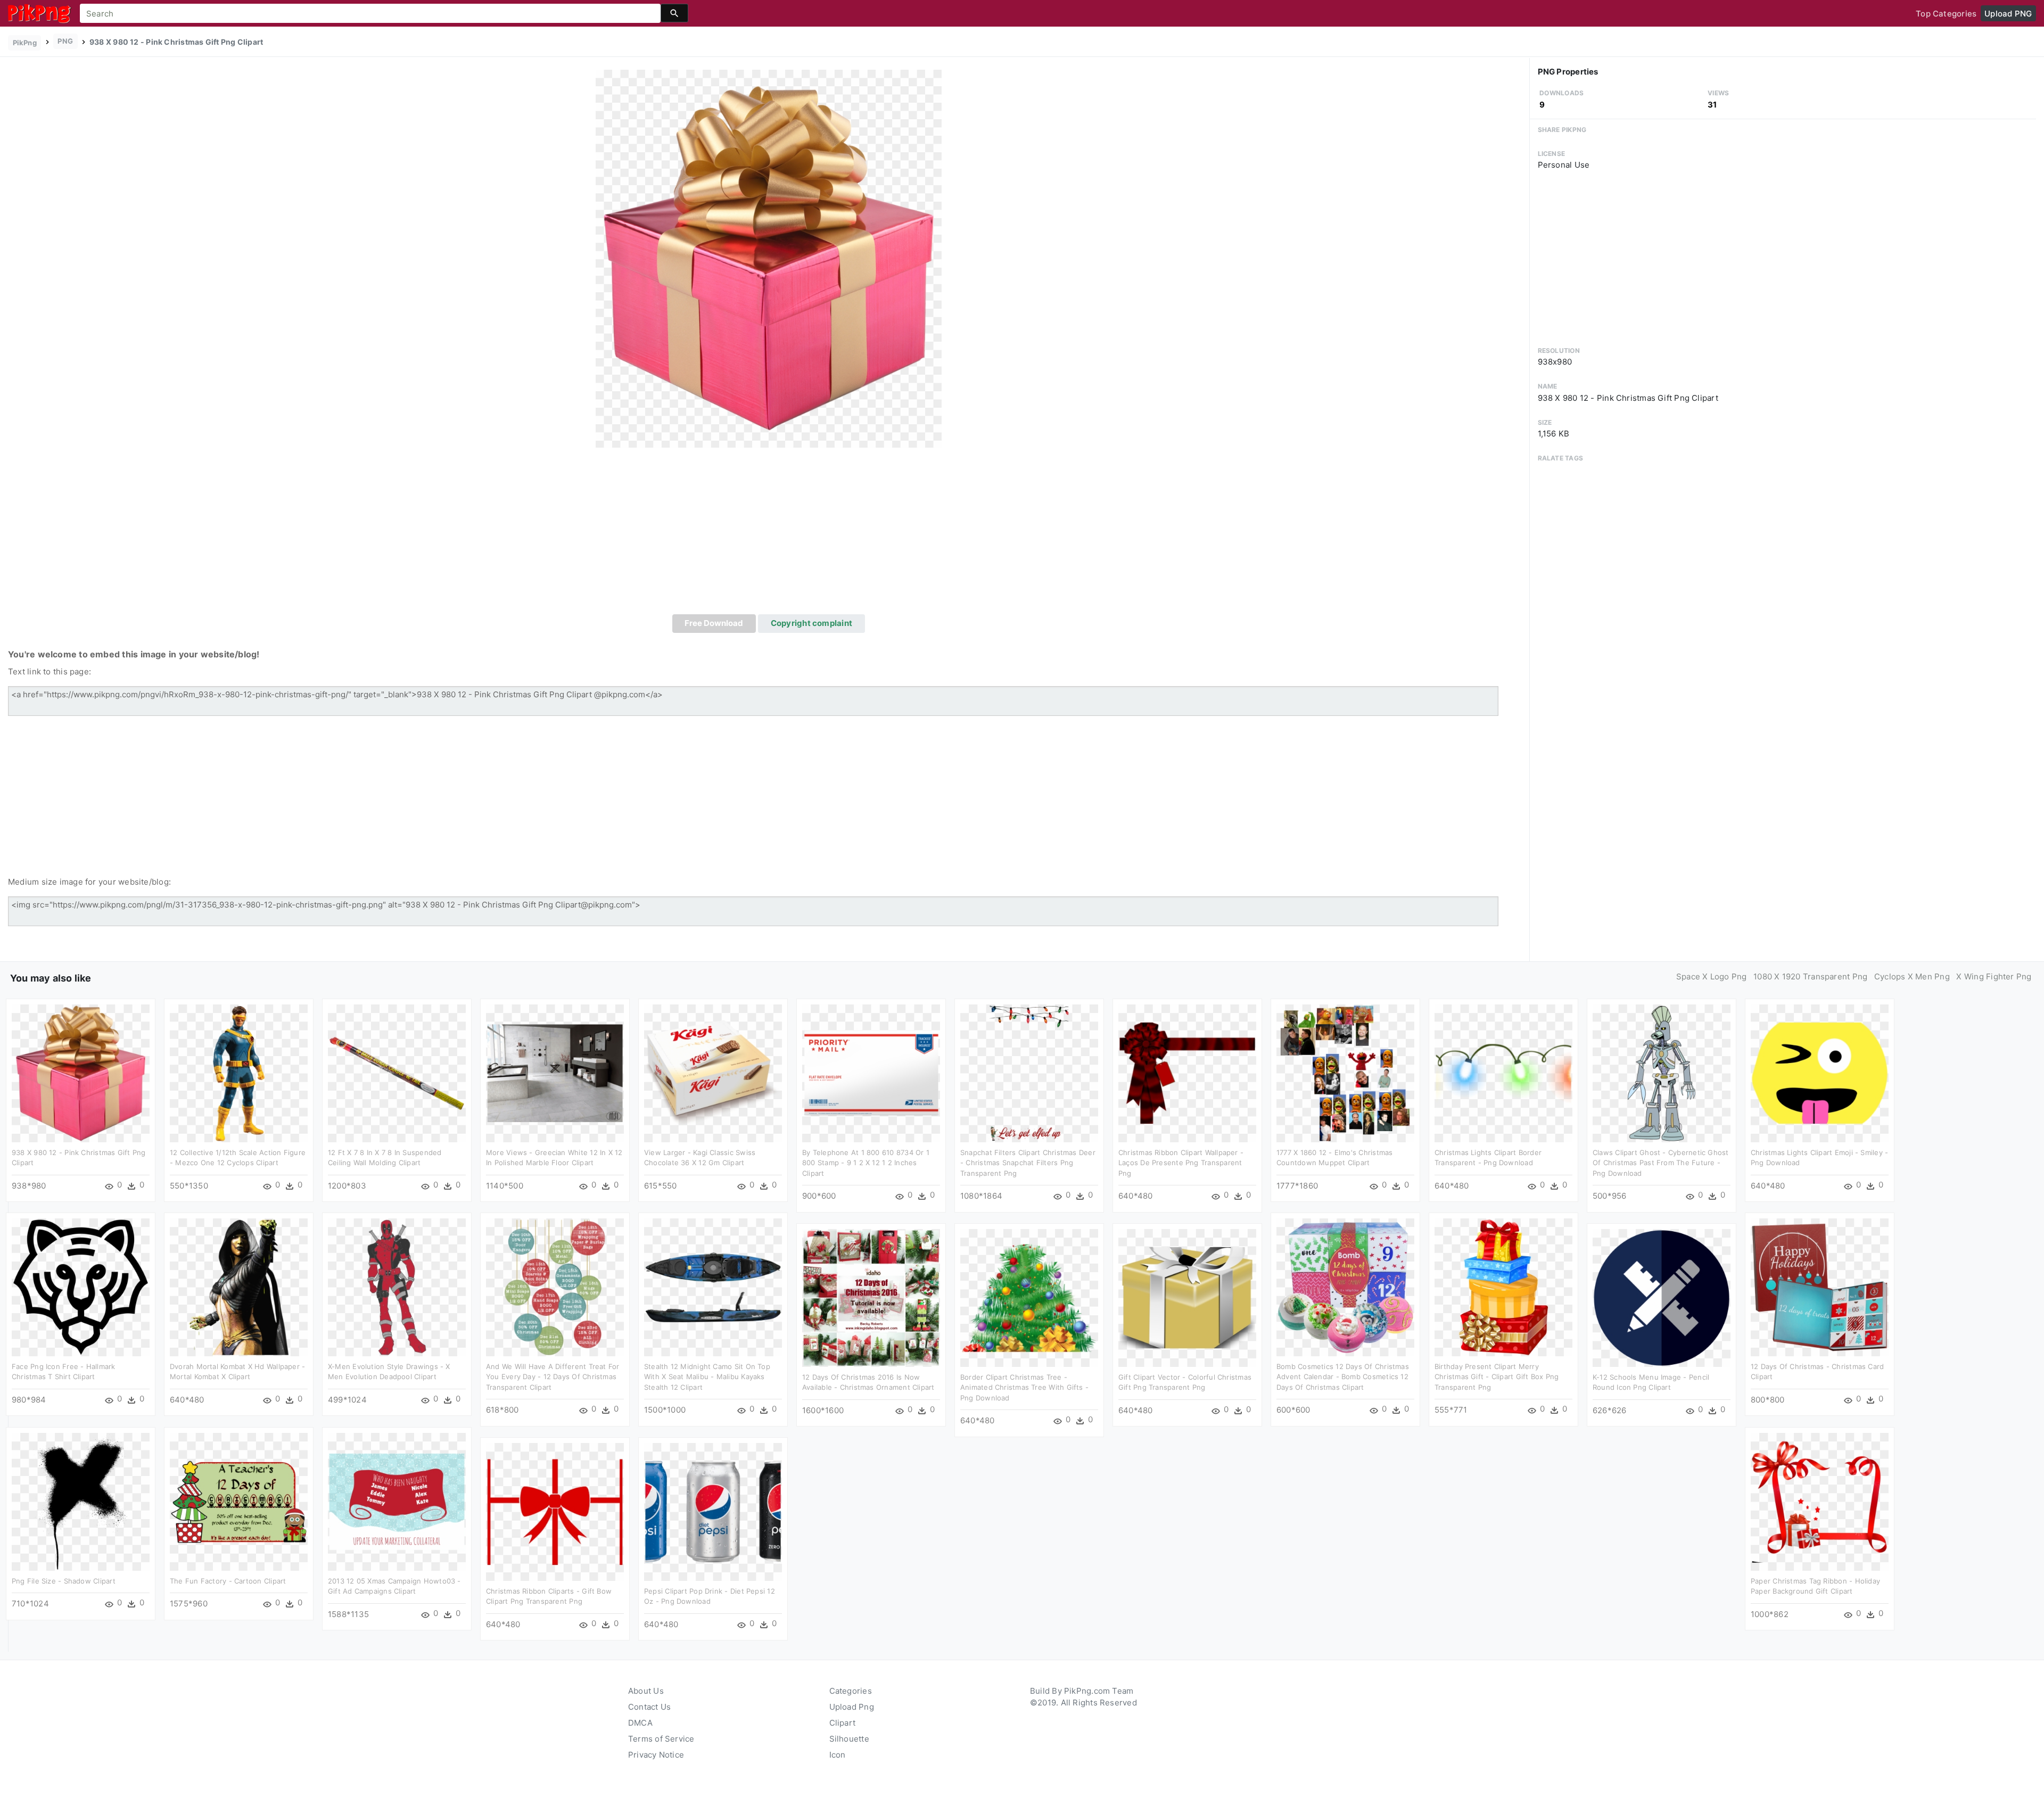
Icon (838, 1755)
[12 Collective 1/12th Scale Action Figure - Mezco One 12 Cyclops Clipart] (239, 1072)
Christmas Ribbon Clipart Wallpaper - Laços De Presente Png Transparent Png (1181, 1163)
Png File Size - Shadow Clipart (64, 1581)
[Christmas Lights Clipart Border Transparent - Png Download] (1503, 1072)
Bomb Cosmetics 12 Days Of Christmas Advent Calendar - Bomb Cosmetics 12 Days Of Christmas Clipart (1343, 1377)
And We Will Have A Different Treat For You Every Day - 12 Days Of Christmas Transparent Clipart (553, 1377)
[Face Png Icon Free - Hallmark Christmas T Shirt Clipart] (81, 1286)
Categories (851, 1691)
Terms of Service (661, 1739)
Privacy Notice (656, 1755)
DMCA (640, 1723)
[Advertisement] (769, 534)
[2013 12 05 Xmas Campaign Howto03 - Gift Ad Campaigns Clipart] (397, 1501)
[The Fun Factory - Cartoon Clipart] (239, 1501)
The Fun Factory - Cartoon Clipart (228, 1581)
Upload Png (852, 1707)
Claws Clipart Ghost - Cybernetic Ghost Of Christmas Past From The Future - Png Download (1661, 1163)
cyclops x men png (1912, 976)
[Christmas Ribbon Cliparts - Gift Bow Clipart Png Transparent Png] (555, 1511)
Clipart (843, 1723)
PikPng (25, 43)
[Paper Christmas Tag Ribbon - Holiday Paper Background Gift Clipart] (1820, 1501)
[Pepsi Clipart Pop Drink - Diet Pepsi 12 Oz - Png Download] (713, 1511)
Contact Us (649, 1707)
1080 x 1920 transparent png (1810, 976)
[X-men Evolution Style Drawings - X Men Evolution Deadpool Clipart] (397, 1286)
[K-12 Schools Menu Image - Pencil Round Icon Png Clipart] (1662, 1297)
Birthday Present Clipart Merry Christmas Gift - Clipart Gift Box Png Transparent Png (1497, 1377)
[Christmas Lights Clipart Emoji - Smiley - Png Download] (1820, 1072)
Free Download (714, 623)
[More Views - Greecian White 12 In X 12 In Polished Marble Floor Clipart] (555, 1072)
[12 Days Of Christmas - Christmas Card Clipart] (1820, 1286)
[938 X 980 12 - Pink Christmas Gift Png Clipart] (769, 258)
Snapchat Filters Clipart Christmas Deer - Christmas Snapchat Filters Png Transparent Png (1028, 1163)
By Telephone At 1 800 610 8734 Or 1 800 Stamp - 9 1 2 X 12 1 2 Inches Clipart (866, 1163)
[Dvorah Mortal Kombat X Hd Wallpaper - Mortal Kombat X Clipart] (239, 1286)
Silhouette (849, 1739)
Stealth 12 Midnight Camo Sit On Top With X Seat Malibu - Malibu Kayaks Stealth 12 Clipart (707, 1377)
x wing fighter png (1994, 976)
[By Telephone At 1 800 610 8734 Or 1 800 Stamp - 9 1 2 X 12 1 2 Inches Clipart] (871, 1072)
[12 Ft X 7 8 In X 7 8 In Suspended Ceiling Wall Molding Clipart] (397, 1072)
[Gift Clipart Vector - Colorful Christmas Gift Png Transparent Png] (1187, 1297)
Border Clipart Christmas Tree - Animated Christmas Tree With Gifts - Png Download (1024, 1387)
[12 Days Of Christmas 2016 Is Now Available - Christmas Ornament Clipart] (871, 1297)
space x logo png (1712, 976)
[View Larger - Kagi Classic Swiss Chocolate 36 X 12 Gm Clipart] (713, 1072)
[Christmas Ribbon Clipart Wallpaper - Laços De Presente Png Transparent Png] (1187, 1072)
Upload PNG (2008, 14)
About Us (646, 1691)
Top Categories (1946, 14)
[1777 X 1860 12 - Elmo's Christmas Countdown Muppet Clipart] (1345, 1072)
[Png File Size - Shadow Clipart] (81, 1501)
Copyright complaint (811, 623)
